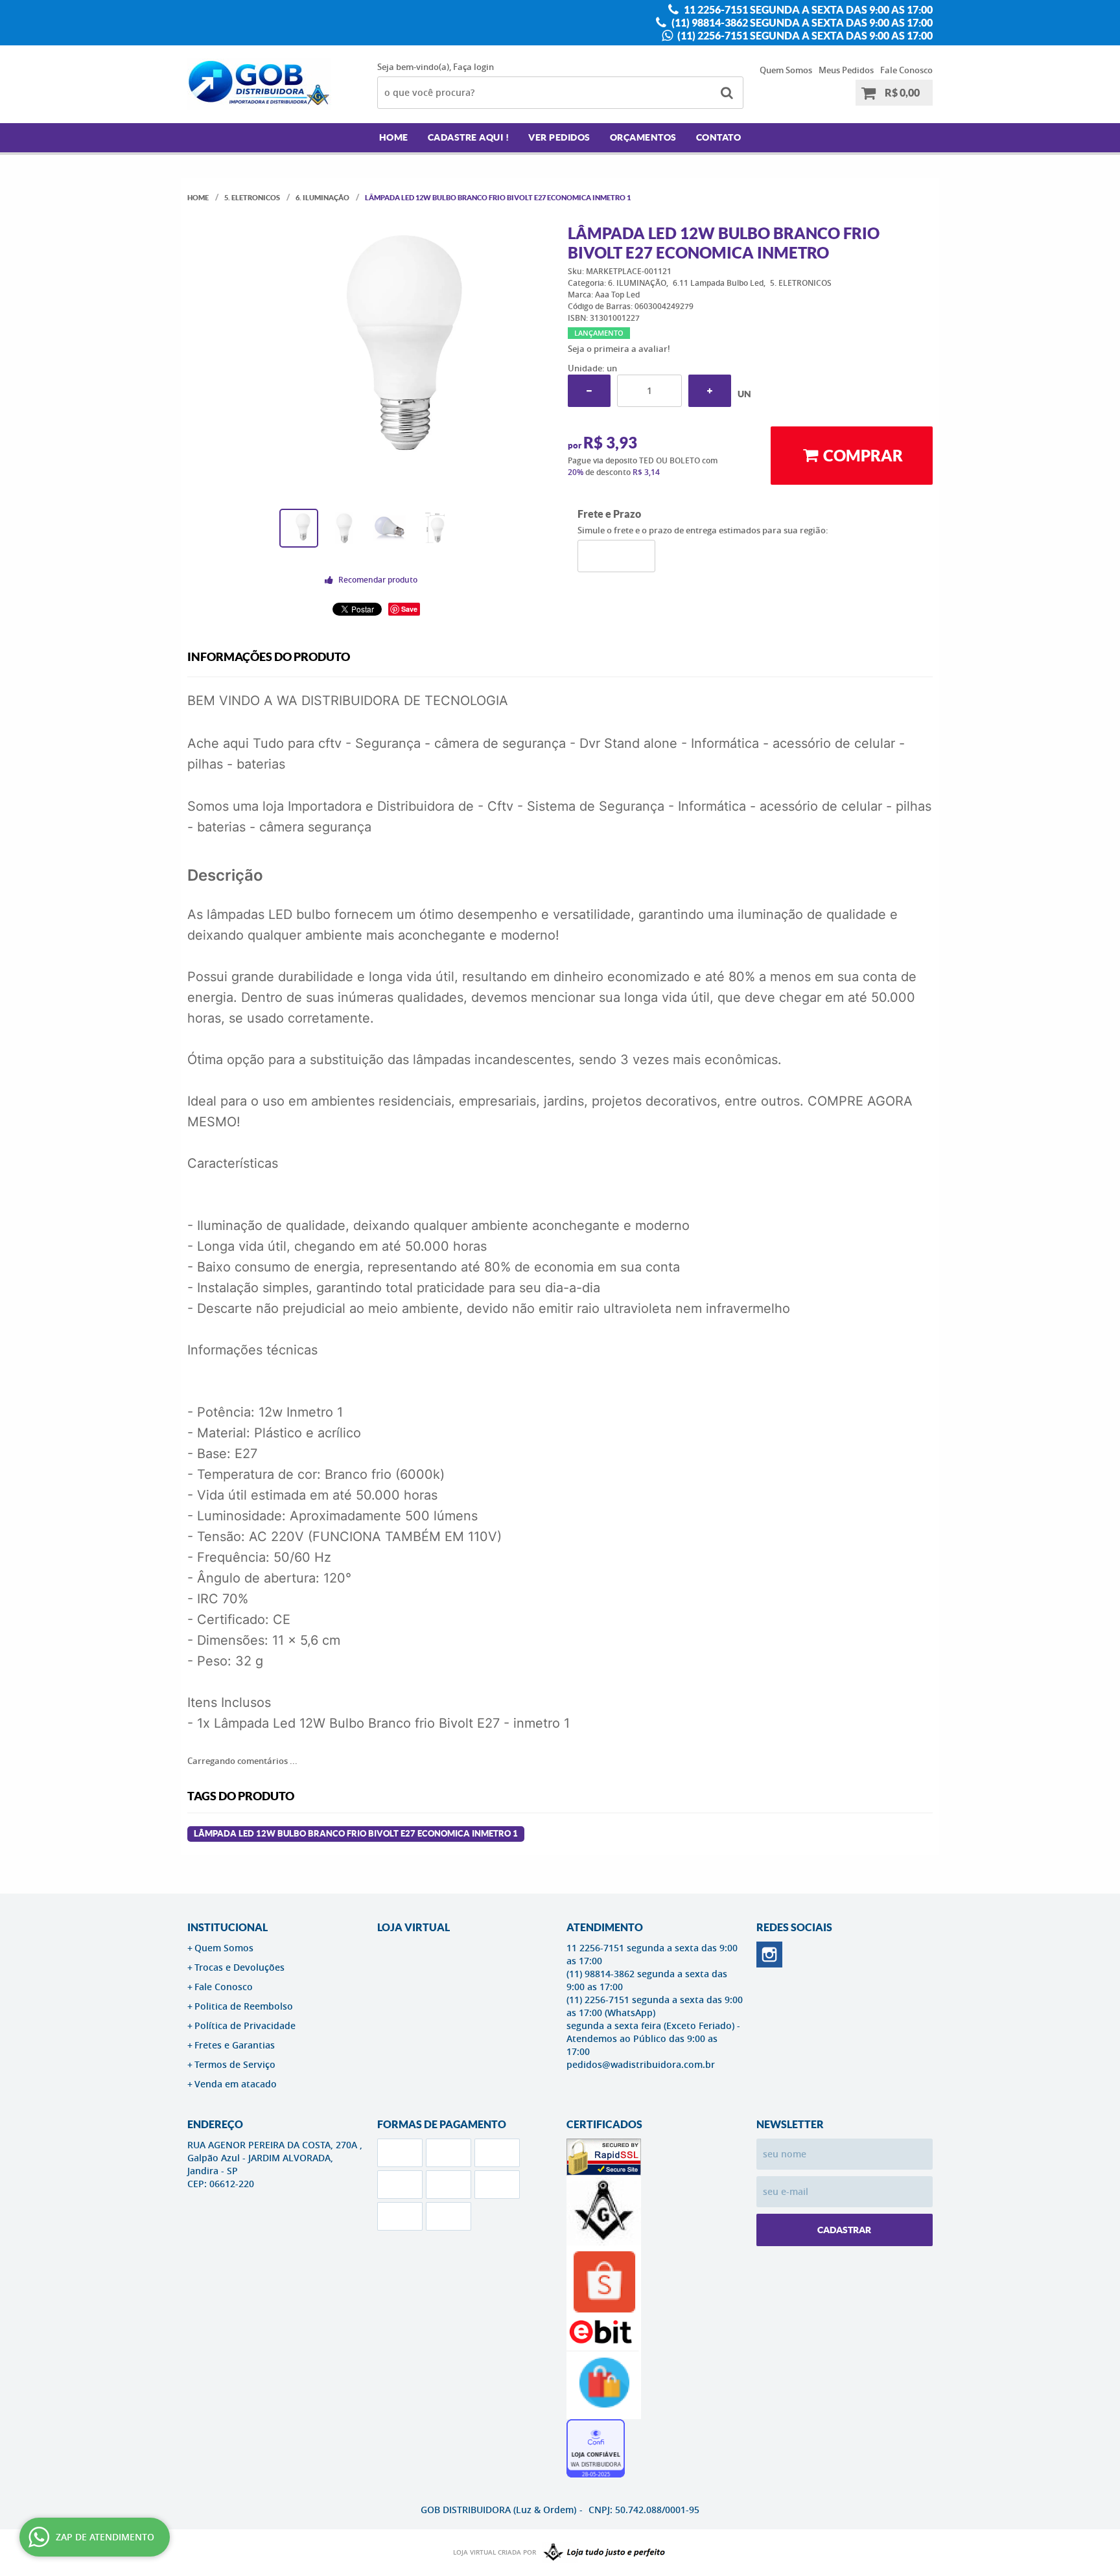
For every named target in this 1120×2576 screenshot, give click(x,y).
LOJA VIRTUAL (414, 1927)
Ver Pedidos (559, 137)
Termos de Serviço (235, 2064)
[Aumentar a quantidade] (710, 391)
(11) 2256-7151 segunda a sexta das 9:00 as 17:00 (804, 36)
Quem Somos (786, 70)
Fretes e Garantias (235, 2045)
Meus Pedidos (846, 70)
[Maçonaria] (601, 2553)
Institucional (227, 1927)
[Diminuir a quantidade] (589, 391)
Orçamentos (643, 137)
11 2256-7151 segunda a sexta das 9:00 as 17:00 (807, 10)
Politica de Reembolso (244, 2006)
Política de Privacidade (245, 2025)
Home (394, 137)
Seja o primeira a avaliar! (619, 349)
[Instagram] (769, 1955)
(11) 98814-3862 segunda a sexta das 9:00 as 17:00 (801, 23)
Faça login (473, 67)
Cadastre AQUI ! (469, 137)
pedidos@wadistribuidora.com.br (641, 2064)
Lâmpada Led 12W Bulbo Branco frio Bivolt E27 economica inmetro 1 (356, 1834)
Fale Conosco (906, 70)
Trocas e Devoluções (239, 1967)
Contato (719, 137)
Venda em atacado (236, 2084)
